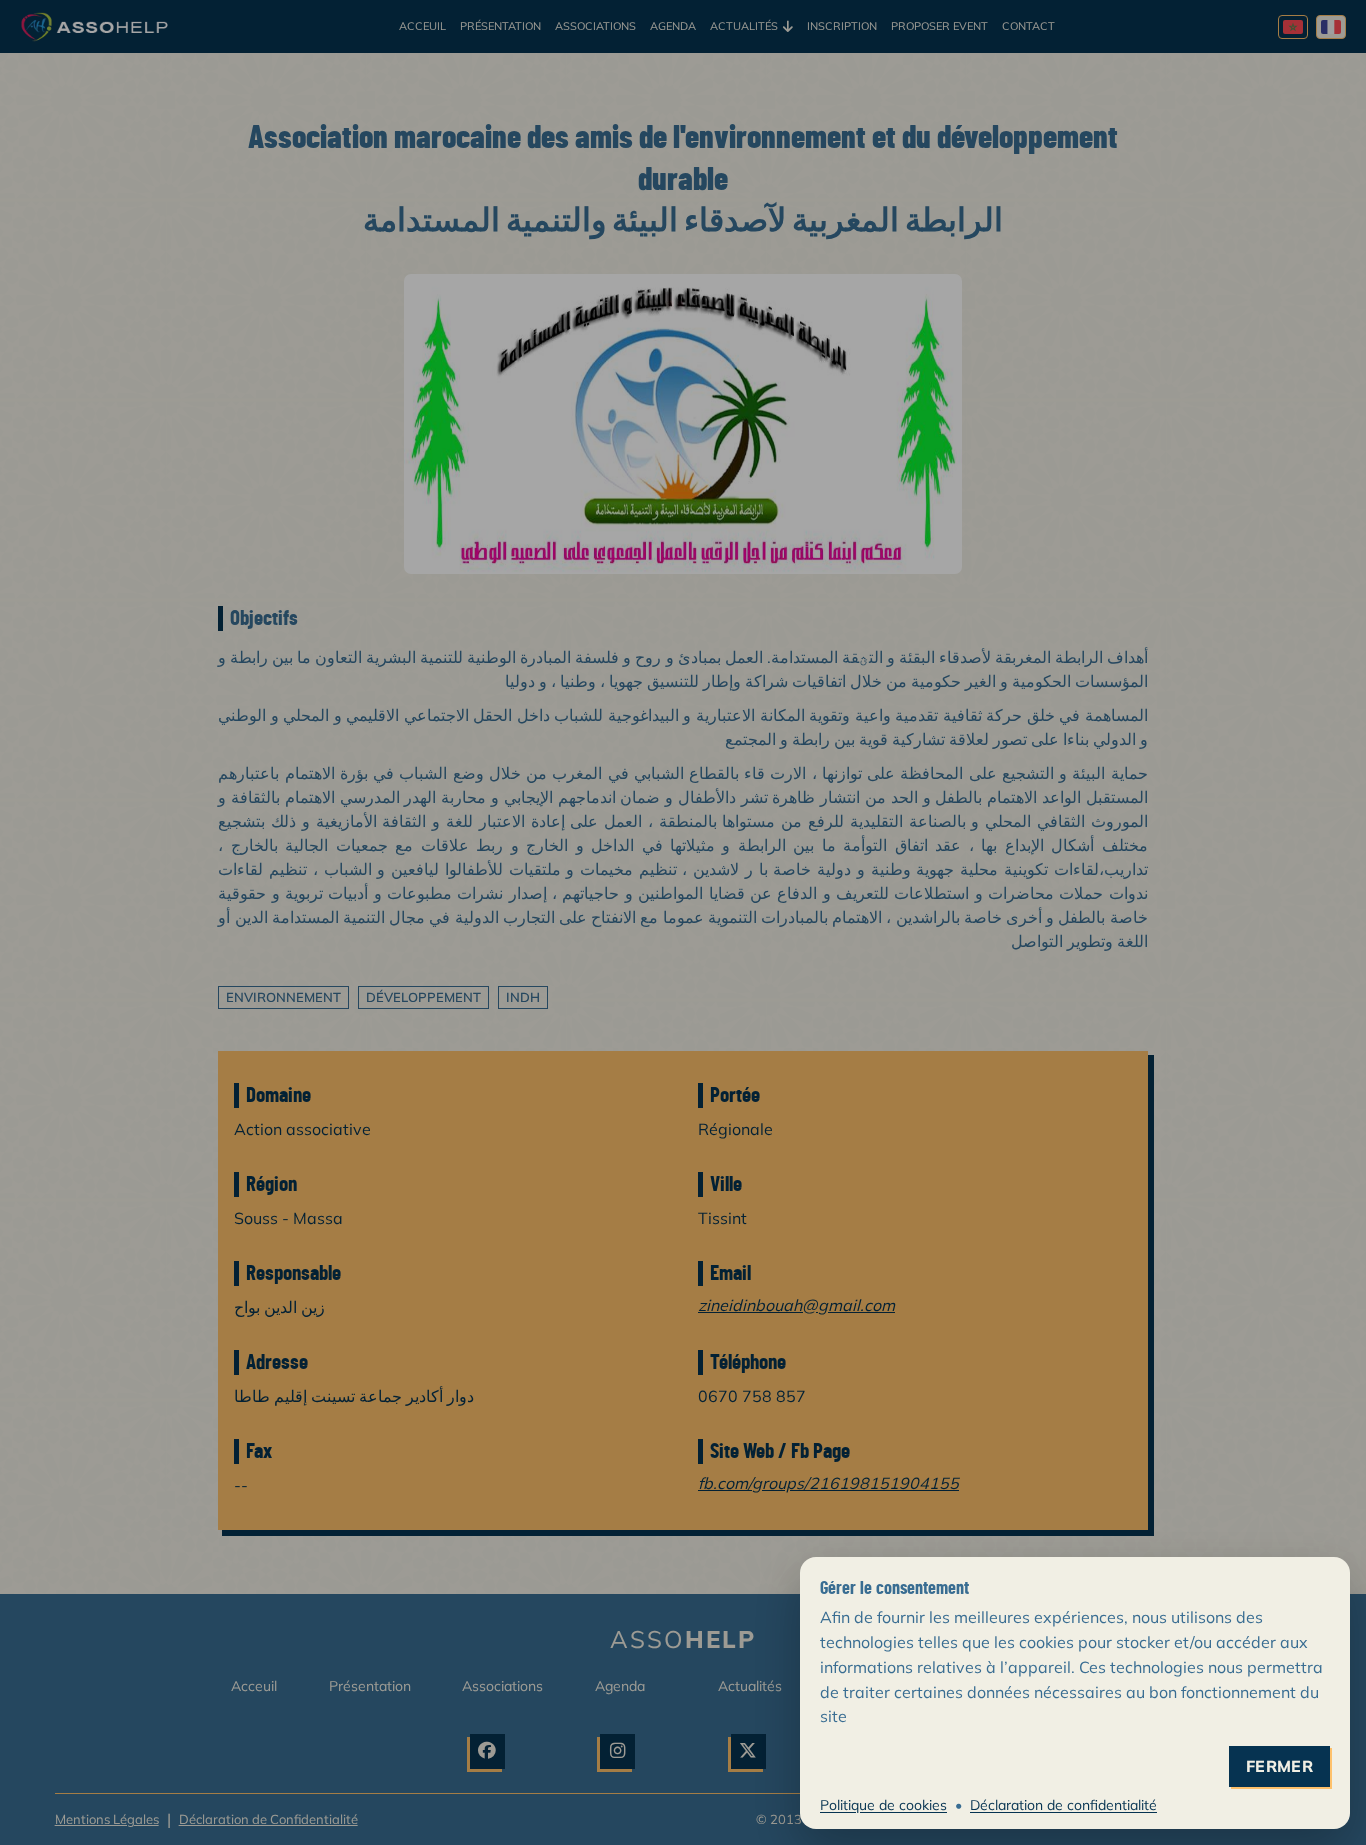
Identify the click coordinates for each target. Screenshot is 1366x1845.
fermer (1279, 1766)
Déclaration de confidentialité (1063, 1805)
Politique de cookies (883, 1805)
